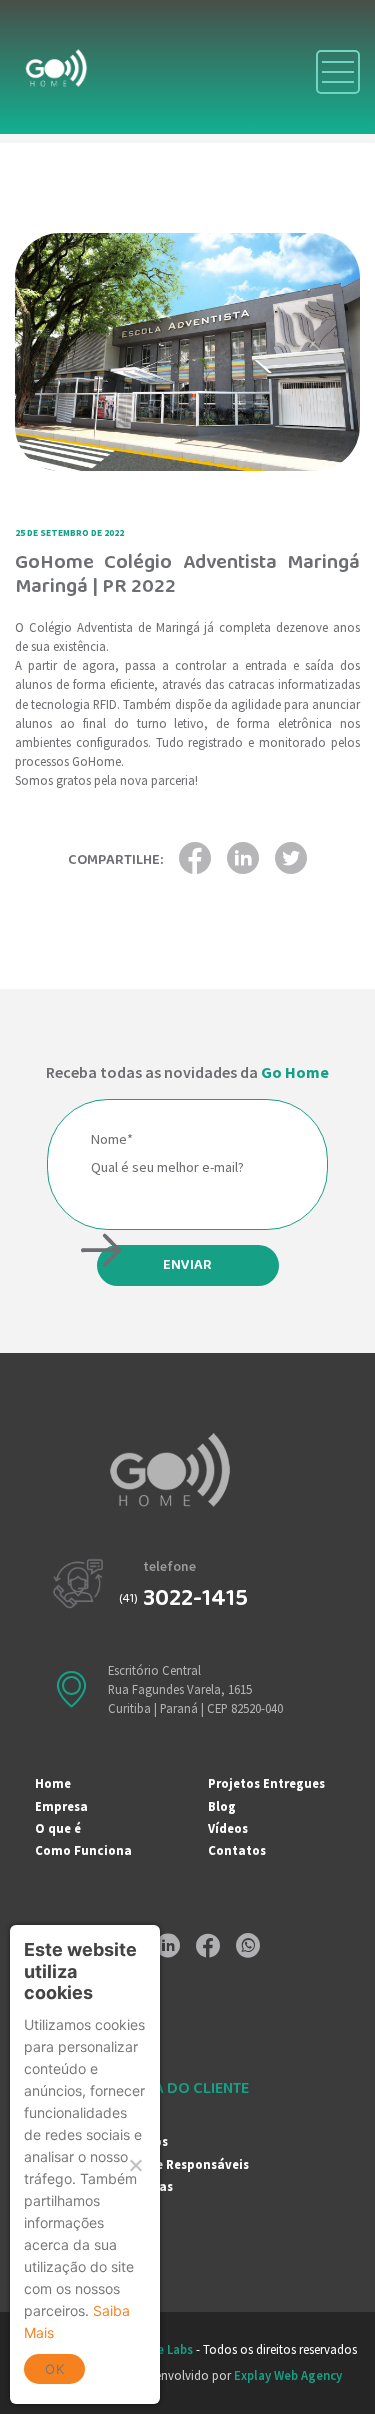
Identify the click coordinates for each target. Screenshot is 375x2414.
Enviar (187, 1265)
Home (53, 1783)
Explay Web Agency (288, 2375)
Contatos (237, 1850)
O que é (58, 1828)
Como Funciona (83, 1850)
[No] (135, 2165)
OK (54, 2369)
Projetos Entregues (266, 1783)
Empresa (61, 1806)
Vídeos (228, 1828)
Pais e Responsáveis (188, 2164)
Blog (222, 1806)
